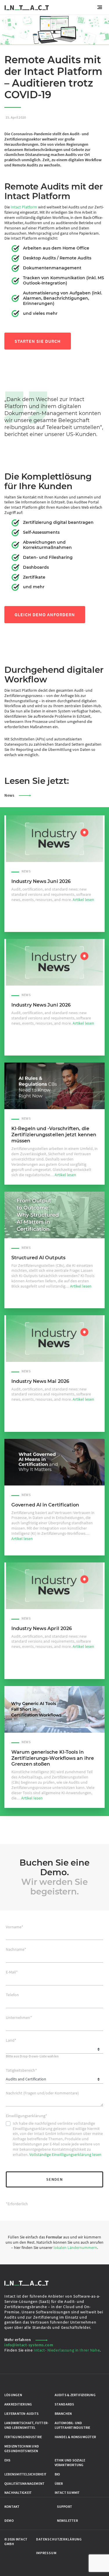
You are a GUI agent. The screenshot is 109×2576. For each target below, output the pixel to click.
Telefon (12, 1995)
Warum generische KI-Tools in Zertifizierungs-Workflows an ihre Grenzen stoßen (53, 1758)
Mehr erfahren (18, 2340)
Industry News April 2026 (42, 1628)
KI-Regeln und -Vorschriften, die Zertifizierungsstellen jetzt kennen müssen (54, 1135)
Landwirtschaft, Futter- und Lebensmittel (26, 2425)
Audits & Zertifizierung (75, 2395)
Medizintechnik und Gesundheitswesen (22, 2448)
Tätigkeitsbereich (21, 2070)
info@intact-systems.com (29, 2345)
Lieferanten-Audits (22, 2413)
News (9, 795)
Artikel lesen (83, 900)
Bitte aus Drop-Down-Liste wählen (32, 2056)
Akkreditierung (18, 2404)
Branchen (63, 2413)
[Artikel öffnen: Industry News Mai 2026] (54, 1339)
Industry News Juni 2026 (41, 881)
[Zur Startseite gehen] (27, 7)
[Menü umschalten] (101, 7)
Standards (65, 2404)
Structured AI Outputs (38, 1258)
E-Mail (12, 1972)
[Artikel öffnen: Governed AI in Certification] (54, 1462)
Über (59, 2483)
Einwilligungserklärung (26, 2116)
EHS (8, 2460)
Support (65, 2507)
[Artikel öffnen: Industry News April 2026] (54, 1586)
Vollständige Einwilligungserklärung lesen (65, 2154)
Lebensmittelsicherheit (25, 2474)
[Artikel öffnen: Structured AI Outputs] (54, 1215)
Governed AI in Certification (45, 1505)
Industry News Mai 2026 (40, 1381)
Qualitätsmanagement (24, 2483)
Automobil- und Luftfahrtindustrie (73, 2425)
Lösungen (13, 2395)
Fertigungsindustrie (23, 2437)
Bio (57, 2474)
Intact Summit (67, 2493)
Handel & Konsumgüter (75, 2437)
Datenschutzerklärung (59, 2539)
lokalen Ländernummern (75, 2247)
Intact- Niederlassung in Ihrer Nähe (67, 2350)
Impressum (46, 2553)
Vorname (15, 1927)
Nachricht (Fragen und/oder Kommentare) (42, 2093)
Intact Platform (24, 207)
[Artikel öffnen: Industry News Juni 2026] (54, 839)
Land (11, 2040)
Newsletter (67, 2520)
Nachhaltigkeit (18, 2493)
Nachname (16, 1949)
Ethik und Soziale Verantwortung (70, 2462)
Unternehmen (19, 2018)
